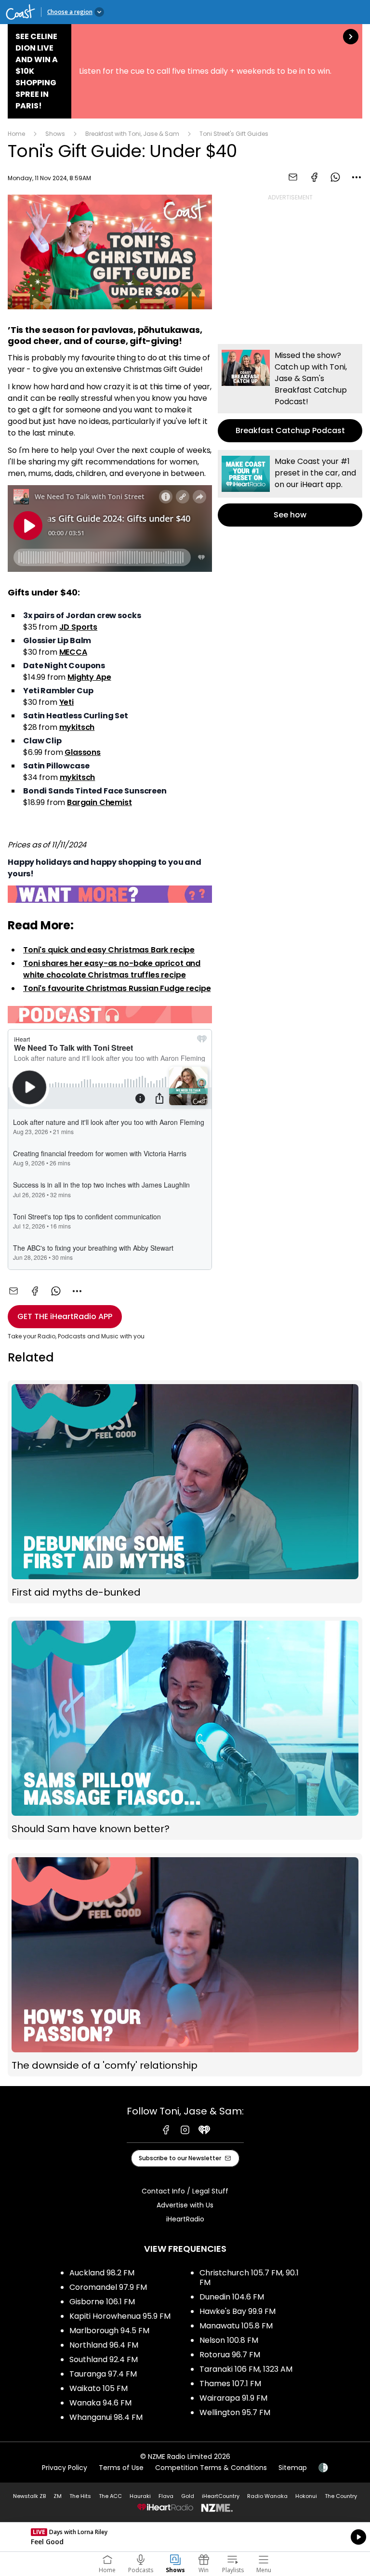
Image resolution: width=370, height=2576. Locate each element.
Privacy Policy (65, 2468)
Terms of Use (121, 2468)
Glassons (83, 752)
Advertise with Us (185, 2205)
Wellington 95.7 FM (235, 2412)
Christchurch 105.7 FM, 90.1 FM (249, 2278)
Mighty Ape (89, 677)
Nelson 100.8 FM (229, 2340)
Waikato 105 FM (99, 2388)
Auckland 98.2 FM (102, 2273)
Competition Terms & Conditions (211, 2468)
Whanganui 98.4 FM (106, 2417)
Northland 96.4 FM (104, 2345)
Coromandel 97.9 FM (108, 2287)
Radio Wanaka (267, 2496)
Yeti (66, 702)
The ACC (110, 2496)
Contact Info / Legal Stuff (185, 2191)
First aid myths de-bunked (185, 1492)
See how (290, 488)
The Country (341, 2496)
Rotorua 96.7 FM (230, 2355)
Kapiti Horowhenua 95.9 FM (120, 2316)
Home (16, 134)
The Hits (80, 2496)
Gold (188, 2496)
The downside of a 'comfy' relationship (185, 1965)
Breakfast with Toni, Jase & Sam (132, 134)
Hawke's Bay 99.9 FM (238, 2311)
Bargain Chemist (99, 802)
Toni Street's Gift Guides (234, 134)
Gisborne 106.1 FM (102, 2302)
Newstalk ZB (29, 2496)
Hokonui (306, 2496)
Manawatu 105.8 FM (236, 2326)
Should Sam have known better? (185, 1728)
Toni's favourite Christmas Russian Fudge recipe (117, 988)
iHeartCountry (221, 2496)
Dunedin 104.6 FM (232, 2297)
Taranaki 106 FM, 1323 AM (246, 2369)
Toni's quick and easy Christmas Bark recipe (109, 950)
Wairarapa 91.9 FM (233, 2398)
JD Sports (79, 627)
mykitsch (77, 727)
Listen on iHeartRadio (185, 2537)
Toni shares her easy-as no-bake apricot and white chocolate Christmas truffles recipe (112, 969)
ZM (58, 2496)
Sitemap (293, 2468)
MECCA (73, 652)
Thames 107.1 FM (230, 2384)
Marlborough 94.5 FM (109, 2331)
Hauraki (140, 2496)
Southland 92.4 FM (104, 2359)
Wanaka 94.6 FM (100, 2403)
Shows (55, 134)
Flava (166, 2496)
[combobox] (357, 177)
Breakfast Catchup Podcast (290, 393)
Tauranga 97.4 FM (103, 2374)
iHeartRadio (185, 2219)
